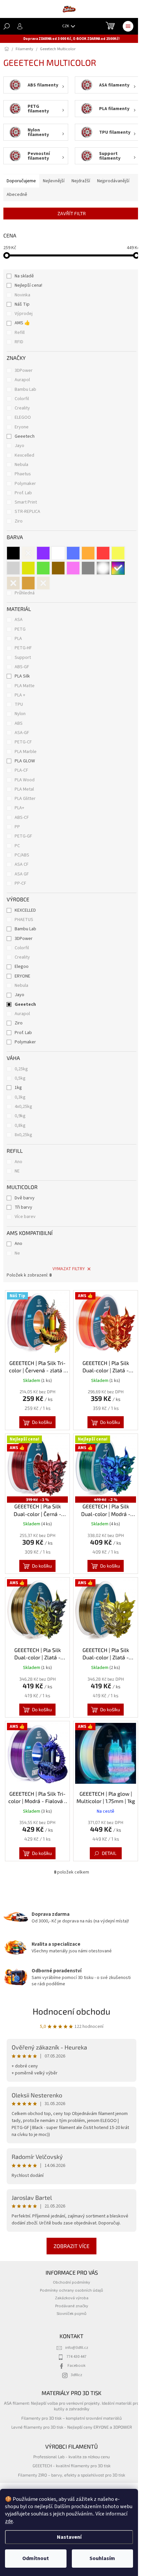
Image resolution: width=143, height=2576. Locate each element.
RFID (19, 342)
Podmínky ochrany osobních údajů (71, 2290)
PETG (20, 629)
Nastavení (69, 2537)
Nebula (22, 465)
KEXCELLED (25, 910)
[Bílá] (58, 553)
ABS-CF (22, 818)
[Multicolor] (118, 568)
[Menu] (128, 26)
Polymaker (26, 484)
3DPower (24, 371)
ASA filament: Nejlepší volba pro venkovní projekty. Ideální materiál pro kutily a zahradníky (71, 2406)
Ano (18, 1162)
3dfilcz (76, 2375)
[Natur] (28, 553)
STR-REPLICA (28, 512)
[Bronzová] (13, 583)
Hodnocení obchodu (71, 2011)
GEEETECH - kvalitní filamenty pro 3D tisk (71, 2466)
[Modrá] (73, 553)
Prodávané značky (72, 2306)
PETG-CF (23, 742)
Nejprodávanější (113, 181)
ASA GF (22, 874)
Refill (20, 333)
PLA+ (19, 808)
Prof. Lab (24, 493)
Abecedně (17, 195)
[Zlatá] (28, 568)
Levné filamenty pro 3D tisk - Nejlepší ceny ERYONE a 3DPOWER (72, 2427)
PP (17, 827)
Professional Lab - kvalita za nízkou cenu (71, 2457)
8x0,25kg (23, 1135)
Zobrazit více (71, 2246)
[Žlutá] (118, 553)
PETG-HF (23, 648)
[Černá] (13, 553)
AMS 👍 (22, 323)
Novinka (22, 295)
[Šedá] (88, 568)
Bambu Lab (26, 389)
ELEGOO (23, 417)
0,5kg (20, 1078)
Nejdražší (81, 181)
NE (17, 1171)
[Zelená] (43, 568)
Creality (23, 408)
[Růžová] (73, 568)
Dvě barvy (25, 1198)
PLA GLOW (25, 761)
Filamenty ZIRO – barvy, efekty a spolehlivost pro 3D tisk (71, 2475)
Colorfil (22, 399)
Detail (109, 1853)
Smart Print (26, 502)
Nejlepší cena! (28, 285)
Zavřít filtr (72, 213)
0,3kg (20, 1097)
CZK (66, 26)
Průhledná (25, 593)
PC (17, 846)
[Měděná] (28, 583)
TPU (19, 704)
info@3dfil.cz (77, 2348)
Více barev (25, 1217)
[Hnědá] (58, 568)
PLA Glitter (25, 799)
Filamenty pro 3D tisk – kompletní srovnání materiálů (71, 2418)
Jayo (20, 446)
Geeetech (25, 436)
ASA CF (22, 864)
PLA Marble (26, 752)
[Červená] (103, 553)
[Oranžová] (88, 553)
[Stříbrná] (13, 568)
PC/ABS (22, 855)
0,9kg (20, 1116)
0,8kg (20, 1126)
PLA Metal (24, 789)
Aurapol (23, 380)
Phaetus (23, 474)
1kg (18, 1088)
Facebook (76, 2365)
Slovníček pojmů (71, 2314)
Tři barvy (23, 1207)
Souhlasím (102, 2558)
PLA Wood (25, 780)
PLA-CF (21, 770)
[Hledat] (7, 26)
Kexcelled (25, 455)
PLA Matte (25, 686)
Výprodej (24, 314)
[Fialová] (43, 553)
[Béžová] (43, 583)
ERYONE (22, 976)
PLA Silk (22, 676)
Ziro (19, 521)
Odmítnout (36, 2558)
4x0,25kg (23, 1107)
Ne (17, 1253)
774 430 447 (76, 2356)
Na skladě (24, 276)
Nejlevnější (54, 181)
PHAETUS (24, 920)
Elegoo (22, 967)
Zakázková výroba (72, 2298)
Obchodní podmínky (71, 2282)
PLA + (20, 695)
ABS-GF (22, 667)
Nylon (20, 714)
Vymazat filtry (69, 1269)
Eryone (22, 427)
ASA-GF (22, 733)
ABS (19, 723)
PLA (18, 639)
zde (9, 2521)
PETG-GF (23, 836)
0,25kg (21, 1069)
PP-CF (20, 883)
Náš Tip (22, 304)
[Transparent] (103, 568)
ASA (19, 620)
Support (23, 658)
